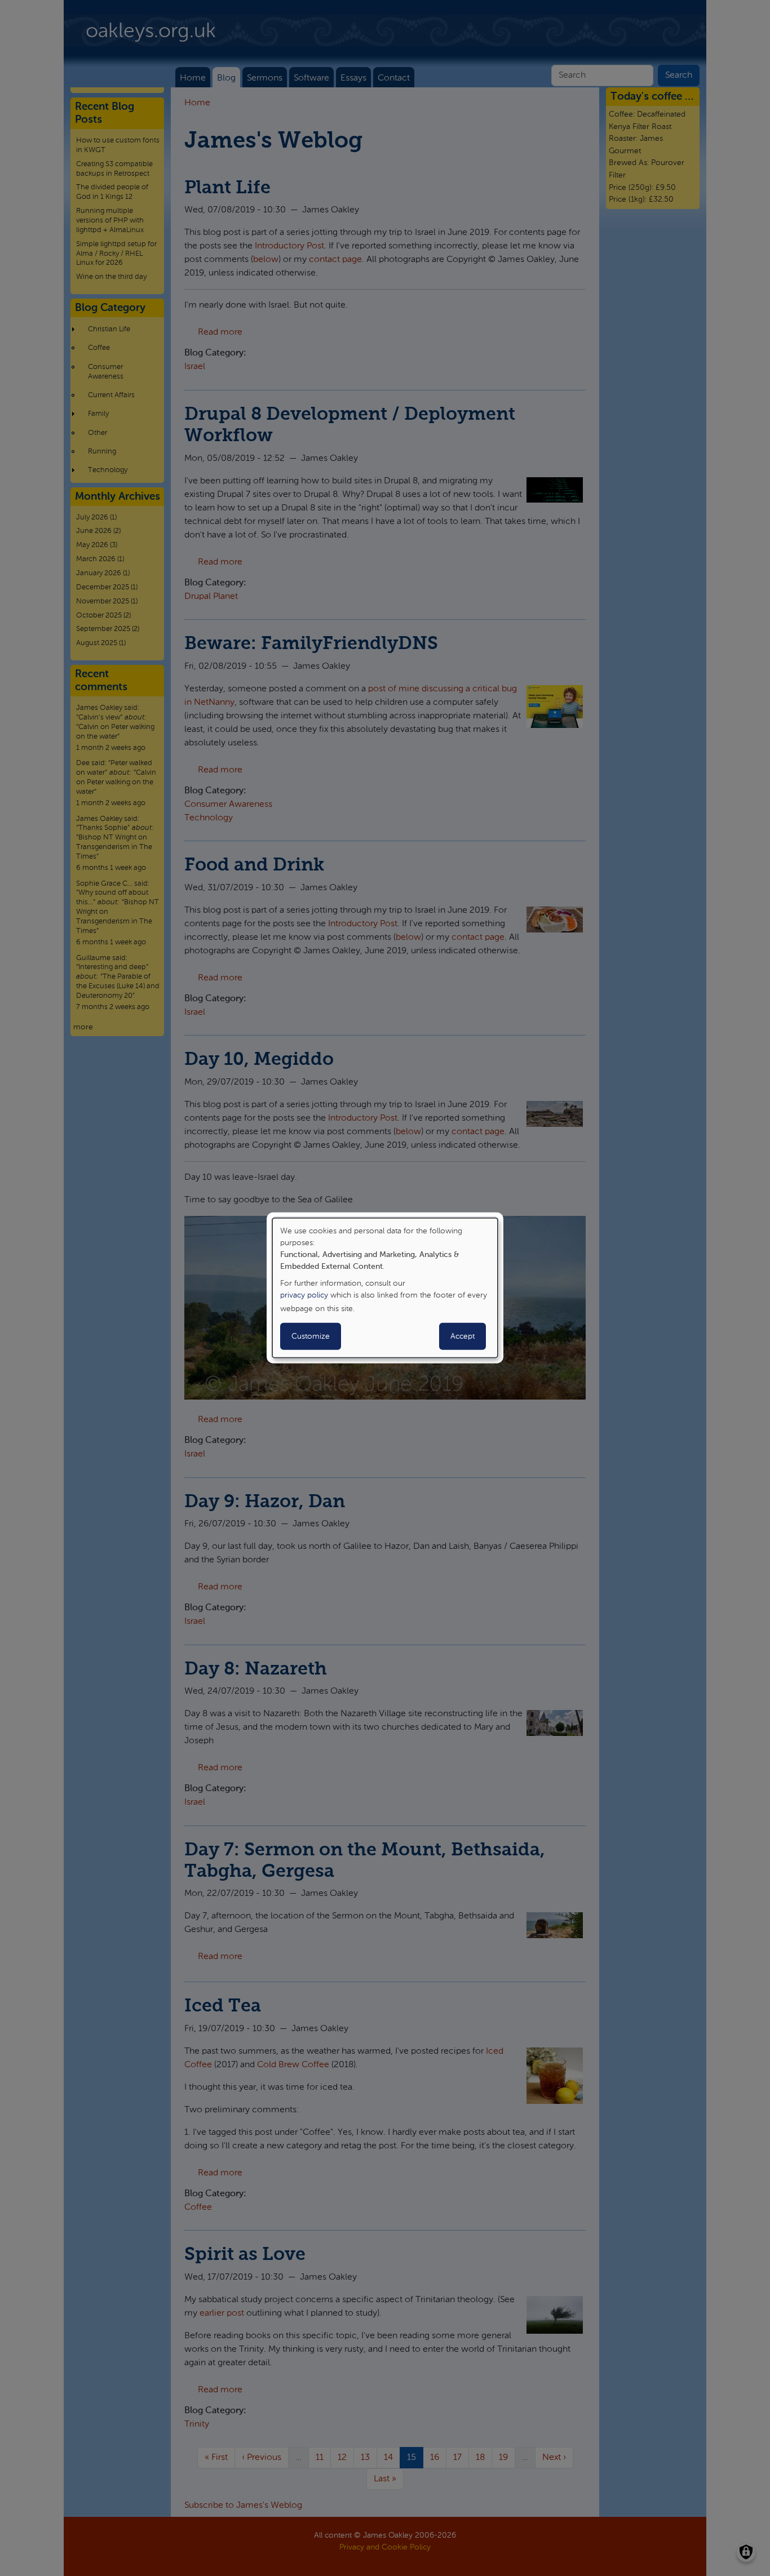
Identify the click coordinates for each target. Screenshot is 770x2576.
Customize (311, 1336)
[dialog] (385, 1288)
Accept (463, 1336)
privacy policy (304, 1295)
